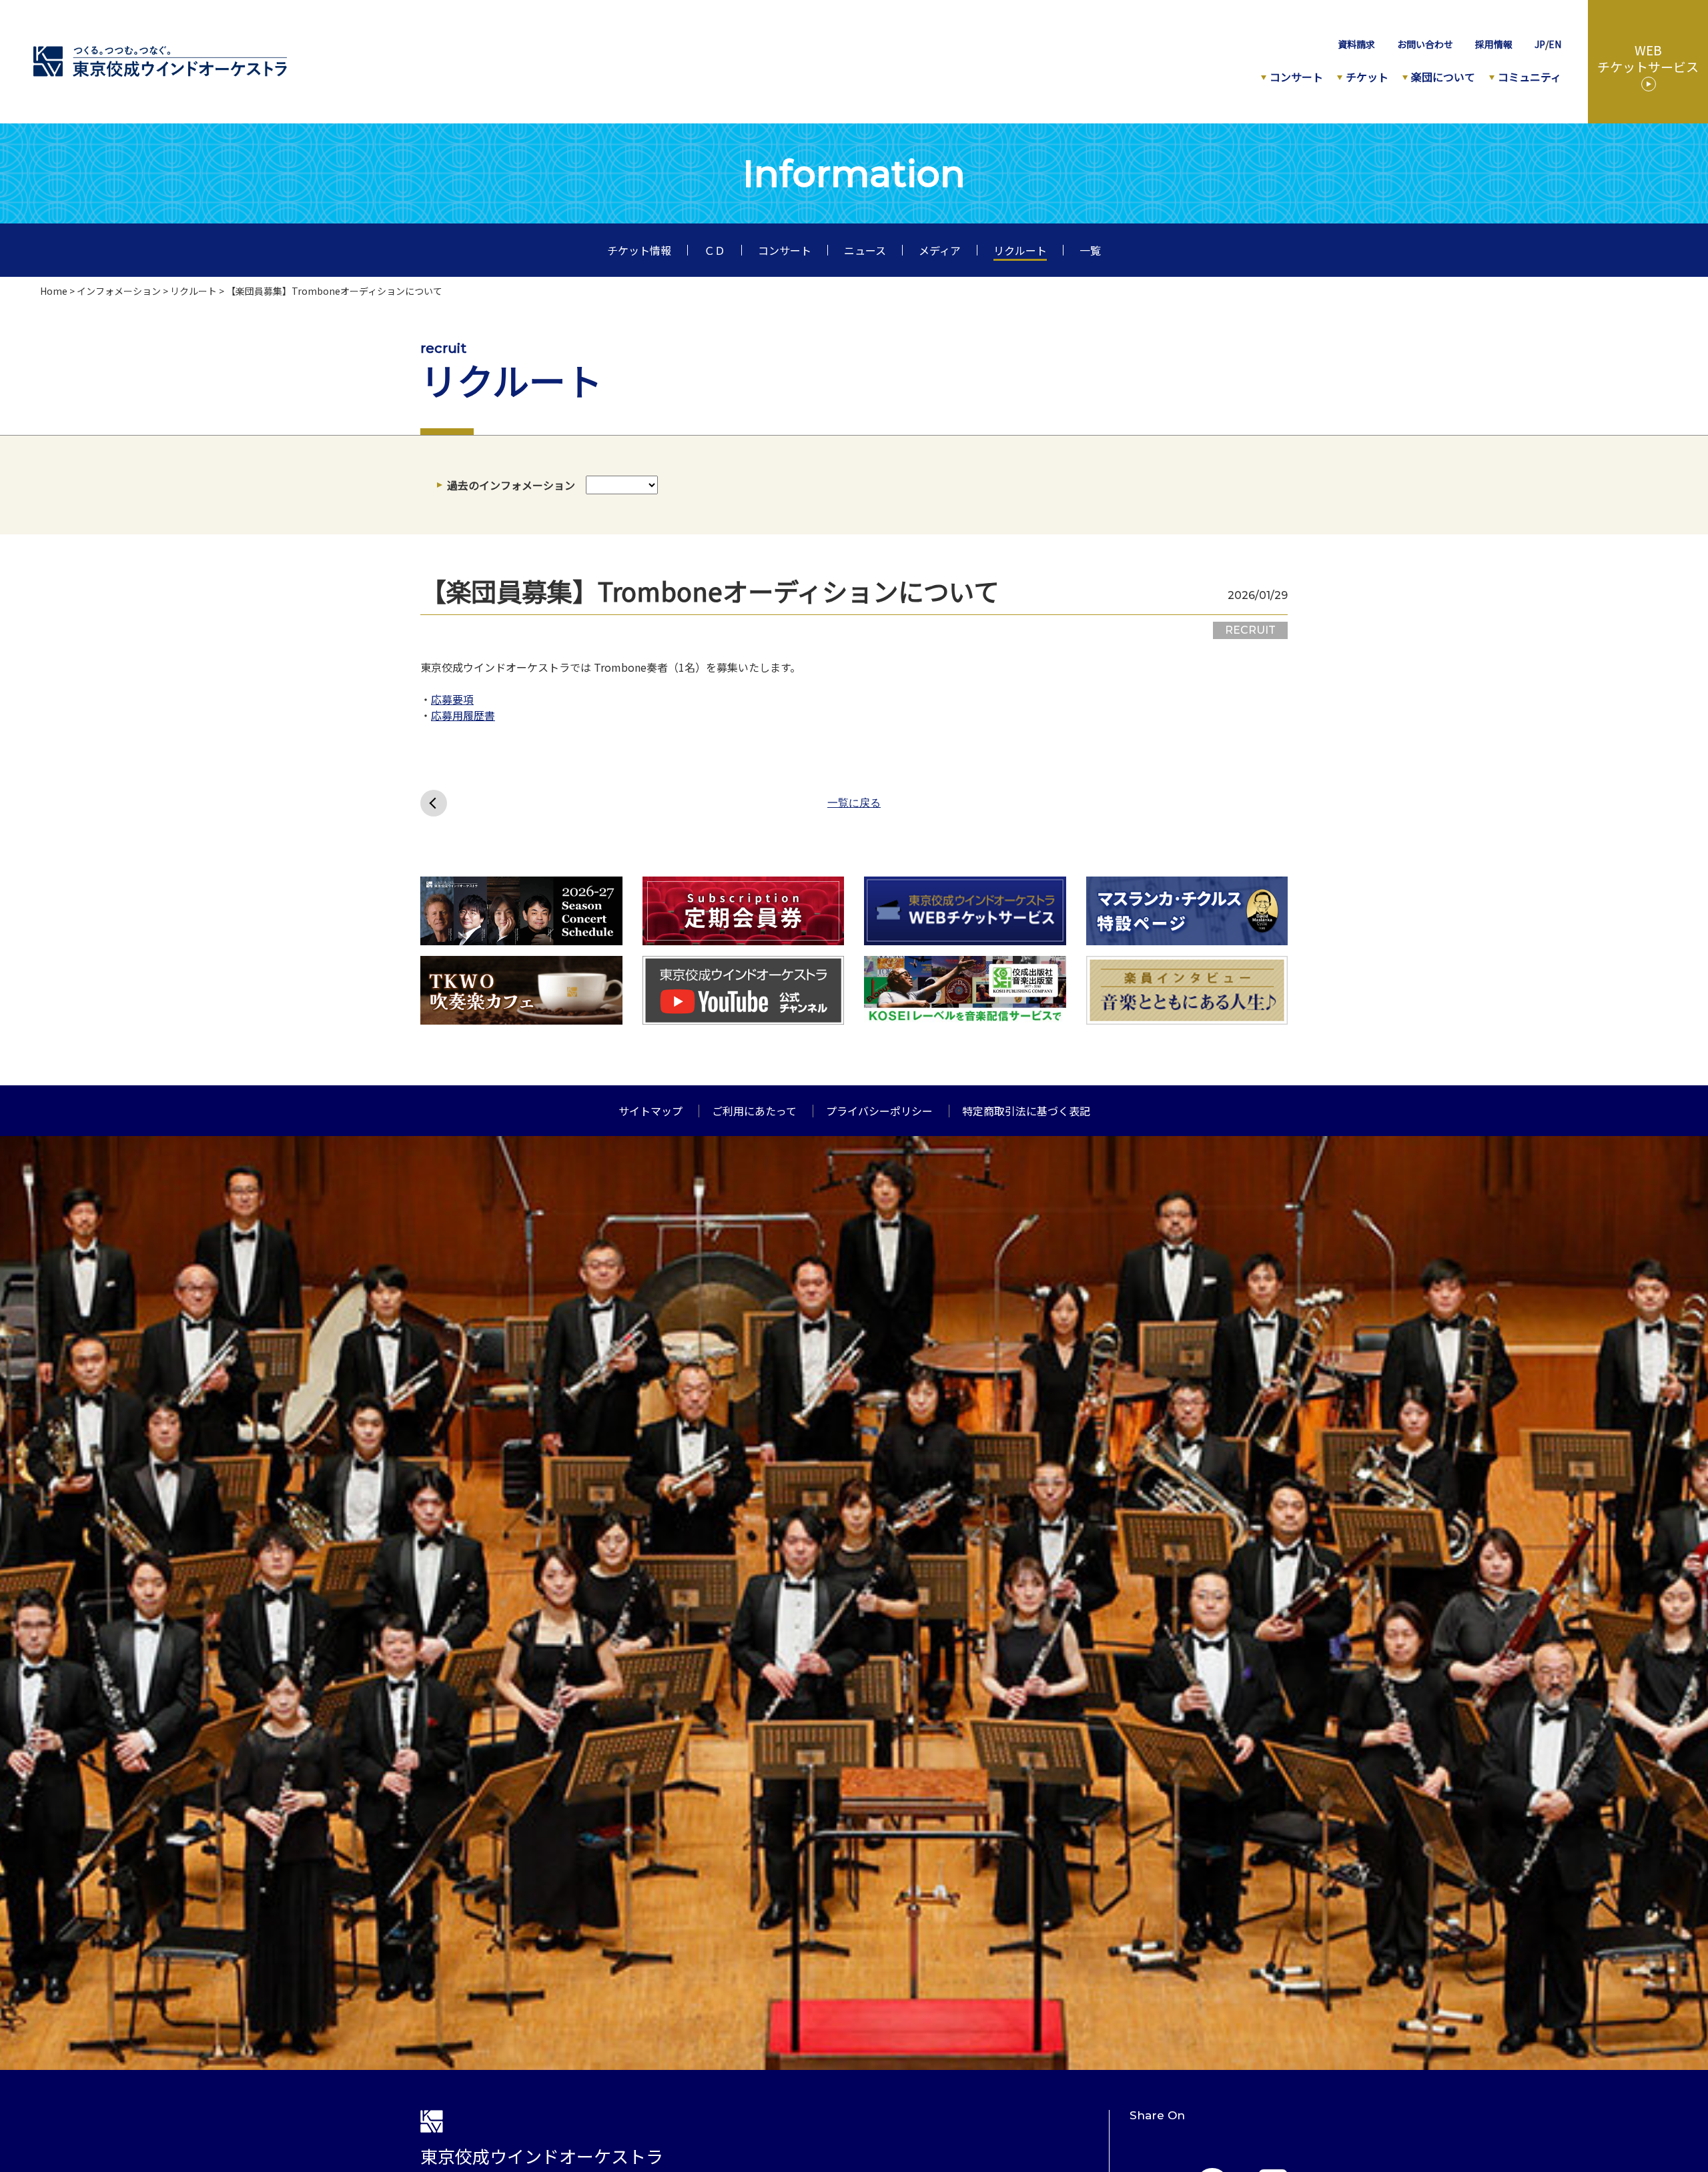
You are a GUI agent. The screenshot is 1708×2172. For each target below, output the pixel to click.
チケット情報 (639, 250)
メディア (940, 250)
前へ (434, 803)
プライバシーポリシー (879, 1111)
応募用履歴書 (463, 715)
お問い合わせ (1425, 44)
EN (1555, 44)
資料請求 (1356, 44)
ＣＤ (715, 250)
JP (1540, 44)
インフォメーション (119, 291)
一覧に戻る (854, 803)
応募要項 (452, 699)
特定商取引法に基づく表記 (1026, 1111)
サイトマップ (651, 1111)
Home (54, 291)
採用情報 (1494, 44)
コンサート (785, 250)
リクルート (1020, 250)
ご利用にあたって (754, 1111)
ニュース (865, 250)
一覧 (1090, 250)
